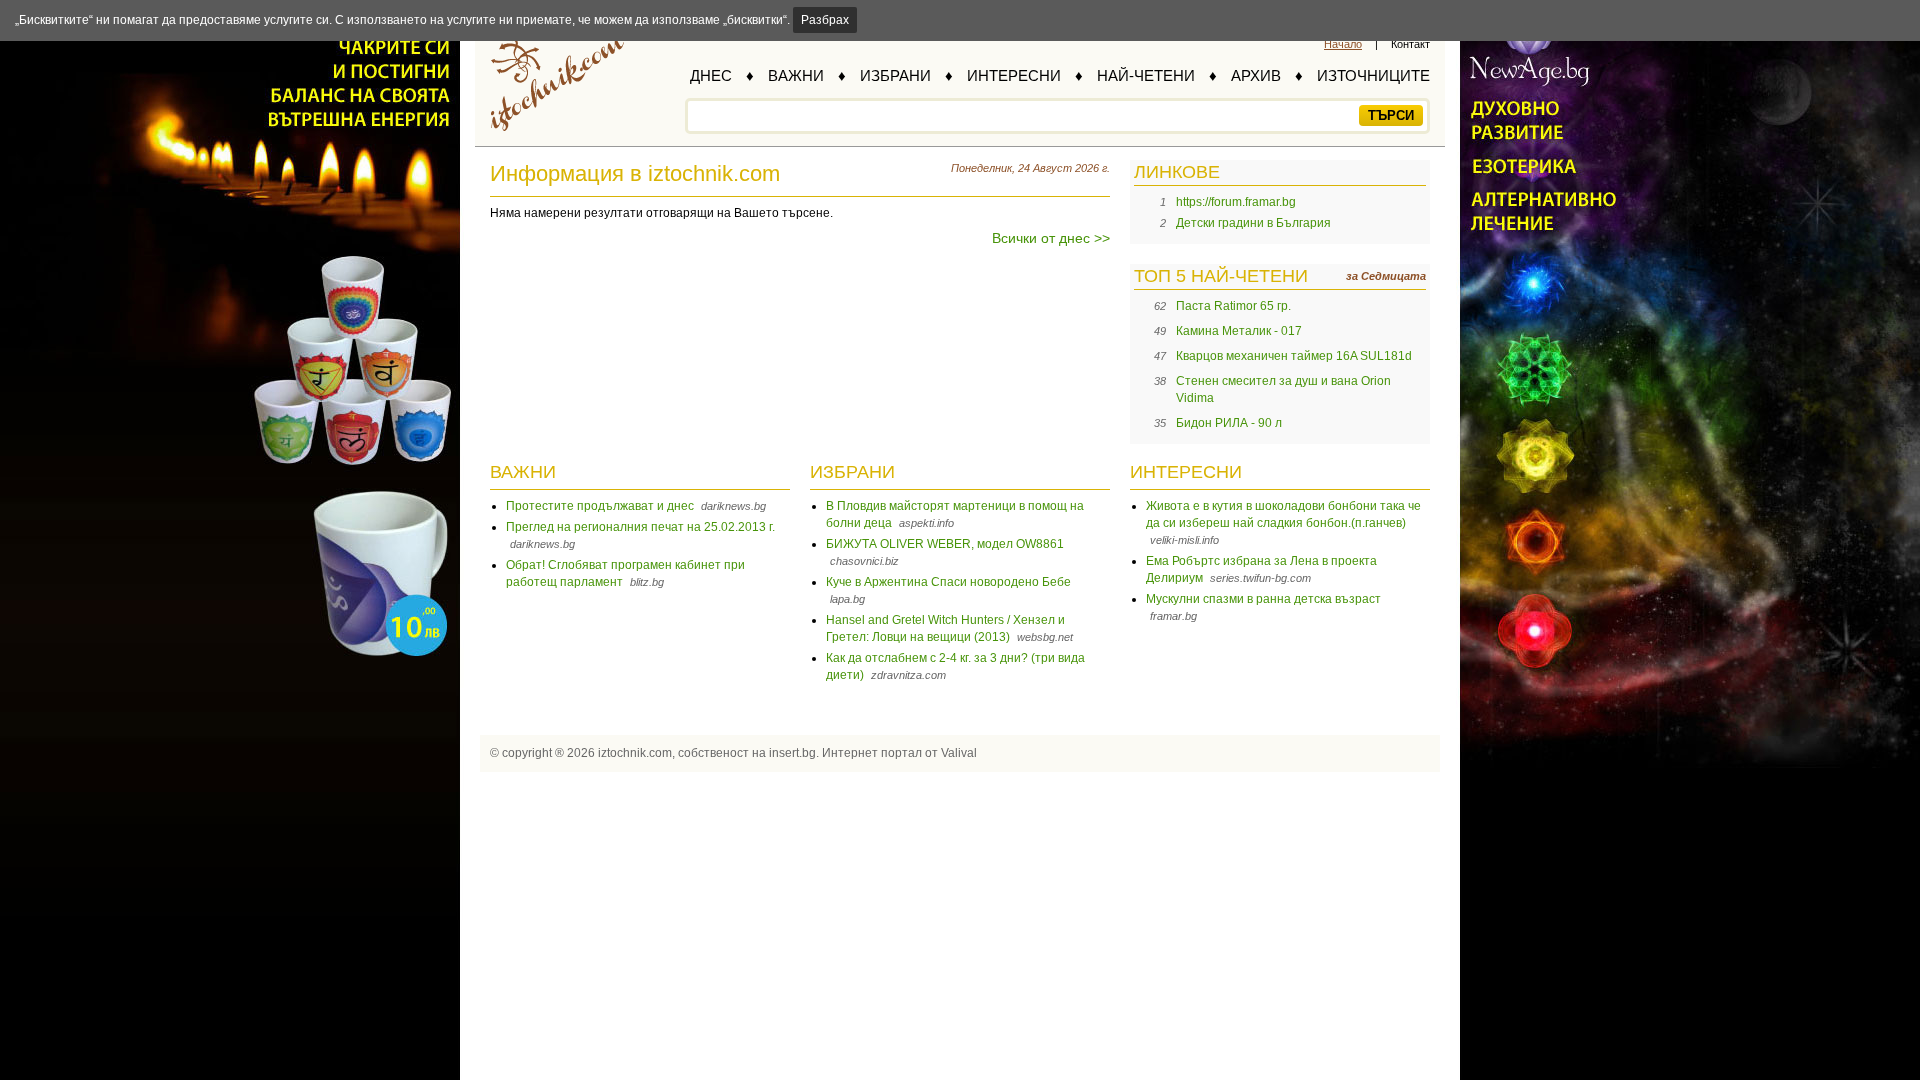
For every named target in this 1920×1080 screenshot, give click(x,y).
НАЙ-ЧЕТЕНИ (1146, 75)
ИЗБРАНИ (895, 75)
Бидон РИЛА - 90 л (1229, 423)
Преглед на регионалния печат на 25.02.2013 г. (640, 527)
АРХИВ (1256, 75)
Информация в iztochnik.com (635, 173)
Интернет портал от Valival (899, 753)
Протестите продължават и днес (600, 506)
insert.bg (792, 753)
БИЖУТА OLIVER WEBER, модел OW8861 (945, 544)
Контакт (1410, 44)
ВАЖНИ (796, 75)
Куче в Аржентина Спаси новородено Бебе (948, 582)
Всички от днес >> (1051, 238)
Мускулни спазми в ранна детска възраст (1263, 599)
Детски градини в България (1253, 223)
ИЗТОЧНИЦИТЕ (1373, 75)
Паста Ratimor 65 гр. (1233, 306)
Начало (1343, 44)
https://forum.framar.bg (1236, 202)
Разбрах (825, 20)
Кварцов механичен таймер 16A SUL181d (1294, 356)
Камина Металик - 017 (1239, 331)
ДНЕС (711, 75)
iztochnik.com (635, 753)
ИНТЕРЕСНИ (1014, 75)
